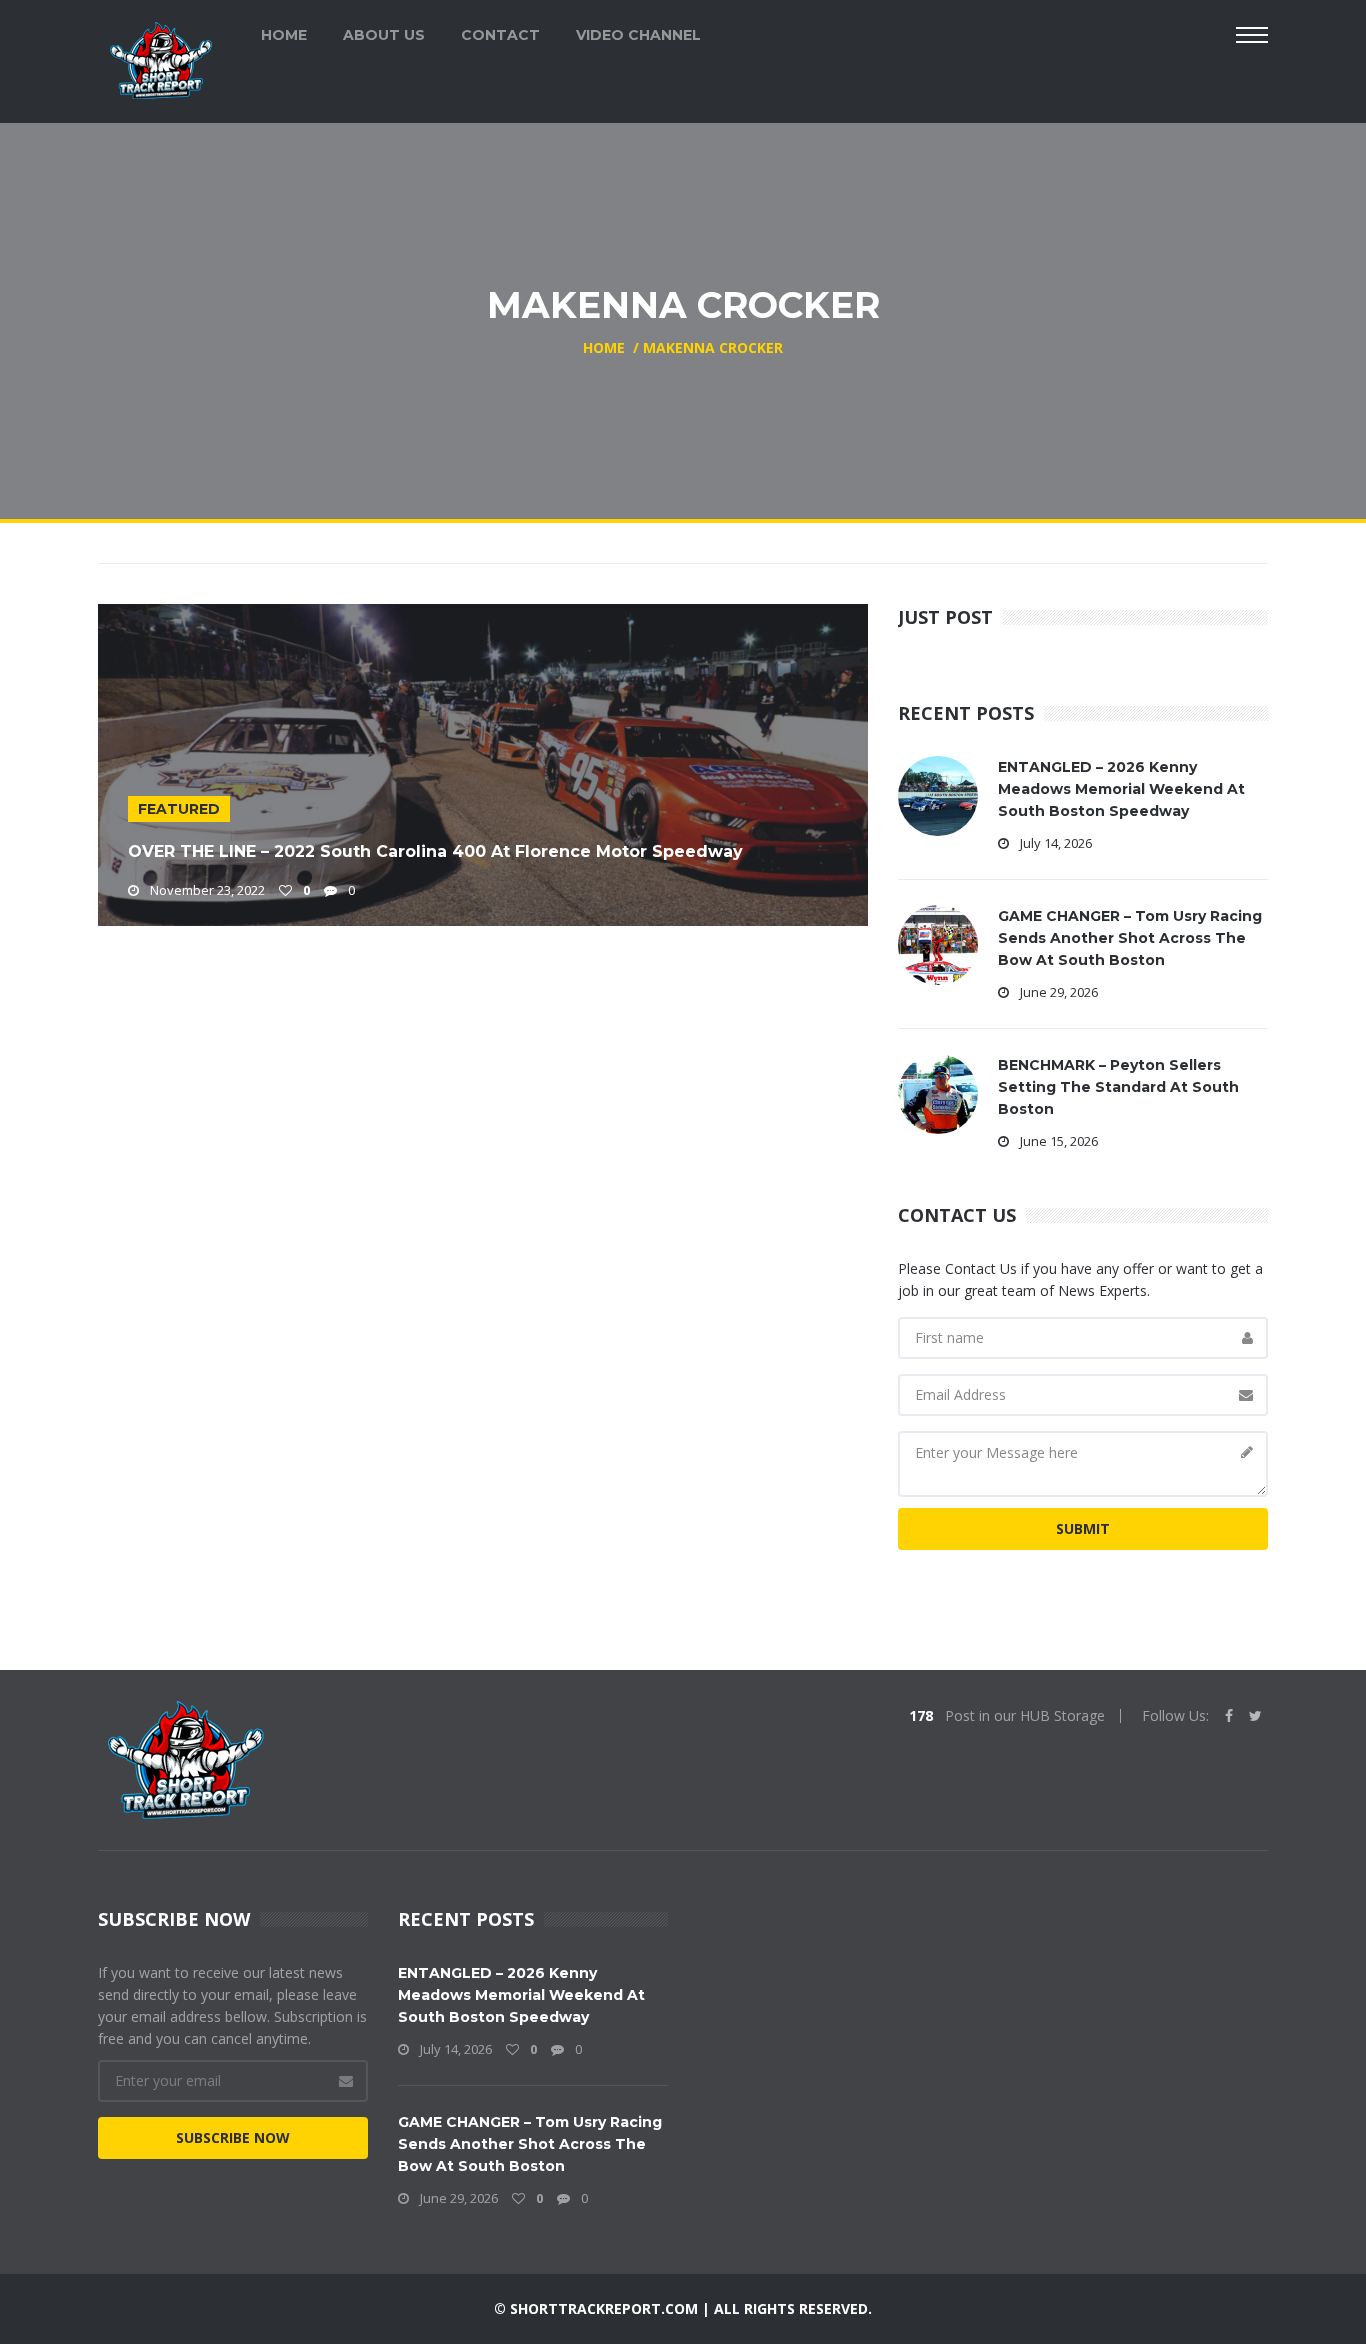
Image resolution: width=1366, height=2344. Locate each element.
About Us (384, 35)
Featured (179, 809)
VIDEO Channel (638, 35)
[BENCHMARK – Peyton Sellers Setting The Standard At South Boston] (938, 1092)
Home (284, 35)
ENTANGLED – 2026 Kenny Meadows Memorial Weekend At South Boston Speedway (1121, 789)
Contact (500, 35)
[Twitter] (1255, 1716)
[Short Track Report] (160, 58)
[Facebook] (1229, 1716)
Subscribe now (233, 2137)
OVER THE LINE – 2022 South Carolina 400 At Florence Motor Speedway (435, 851)
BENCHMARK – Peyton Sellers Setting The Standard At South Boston (1118, 1087)
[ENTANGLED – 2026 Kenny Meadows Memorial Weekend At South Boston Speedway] (938, 794)
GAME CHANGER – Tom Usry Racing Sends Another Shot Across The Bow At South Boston (1130, 938)
